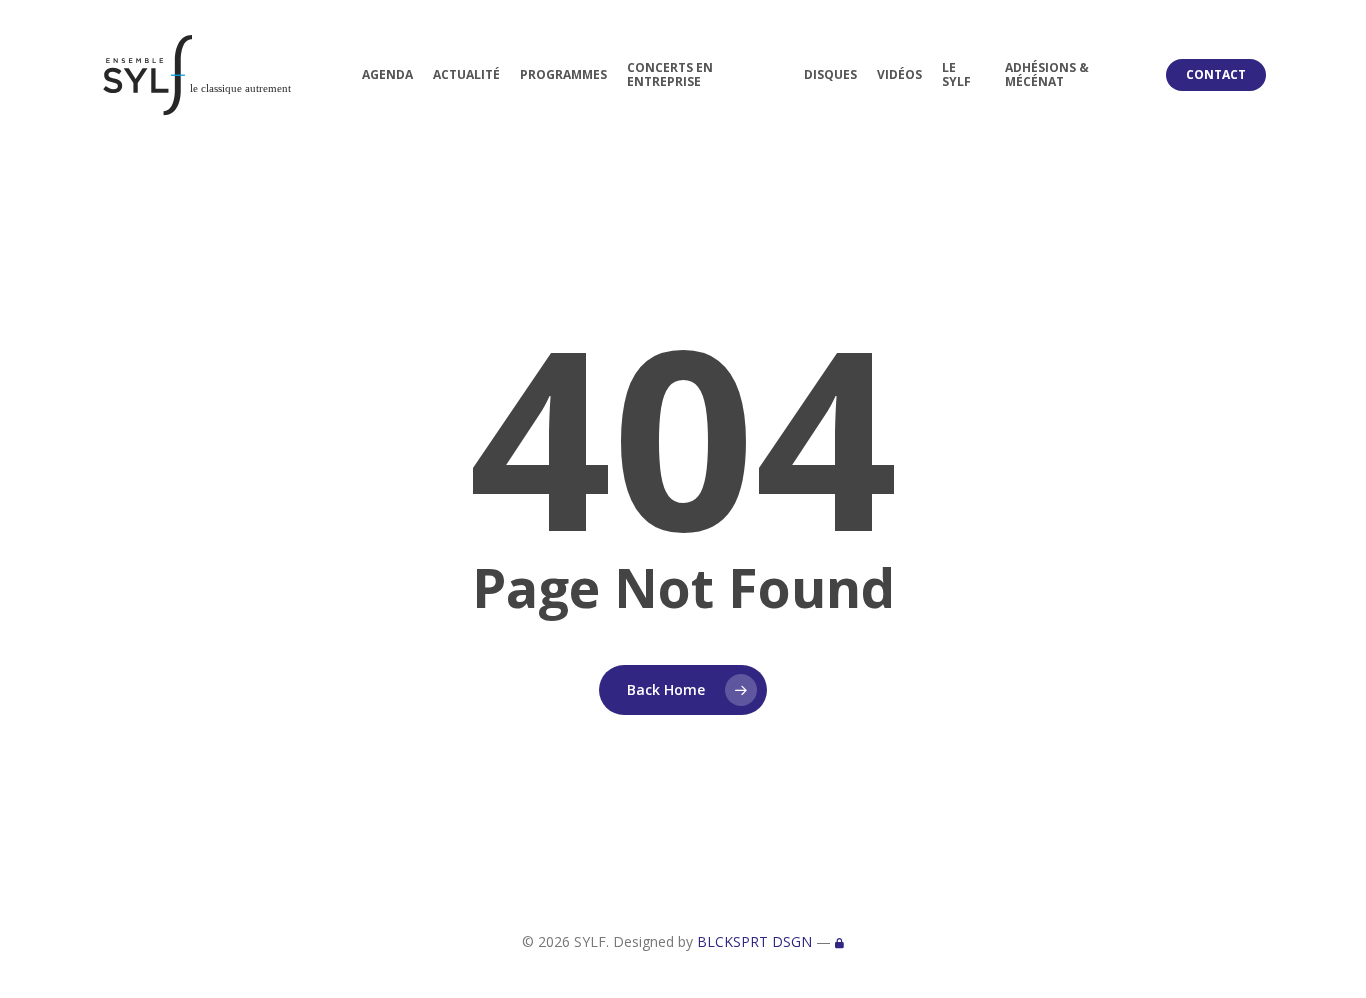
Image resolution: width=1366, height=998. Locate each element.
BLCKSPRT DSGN (754, 941)
